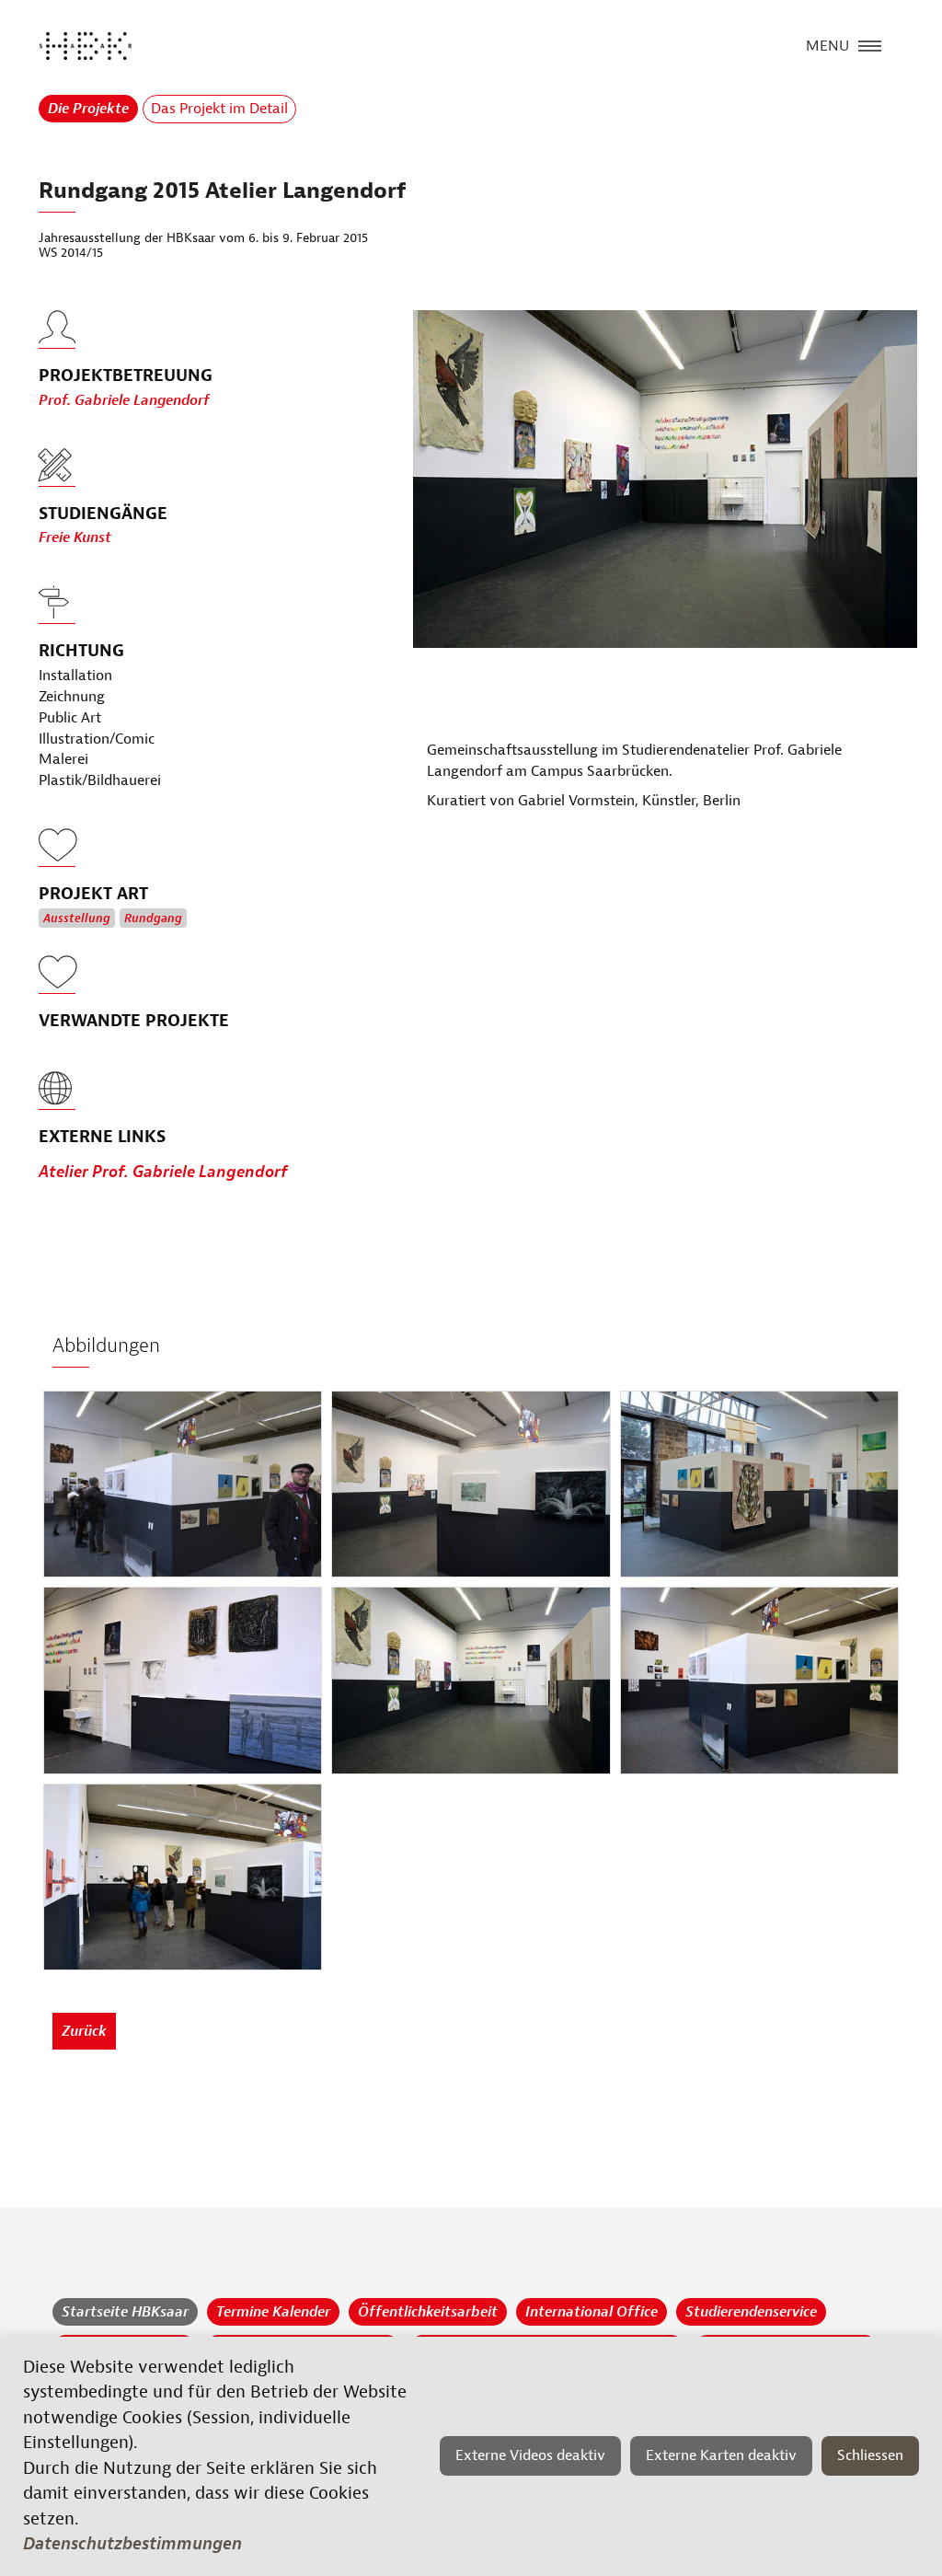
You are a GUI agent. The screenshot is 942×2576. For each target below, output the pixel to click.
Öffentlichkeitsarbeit (428, 2312)
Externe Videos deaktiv (530, 2455)
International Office (592, 2312)
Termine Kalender (273, 2312)
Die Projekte (88, 109)
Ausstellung (77, 918)
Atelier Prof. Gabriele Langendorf (163, 1172)
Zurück (84, 2031)
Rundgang (153, 918)
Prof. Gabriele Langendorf (124, 400)
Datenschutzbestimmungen (132, 2544)
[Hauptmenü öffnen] (870, 44)
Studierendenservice (751, 2312)
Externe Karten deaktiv (721, 2455)
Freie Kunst (75, 537)
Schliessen (870, 2455)
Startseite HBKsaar (125, 2312)
